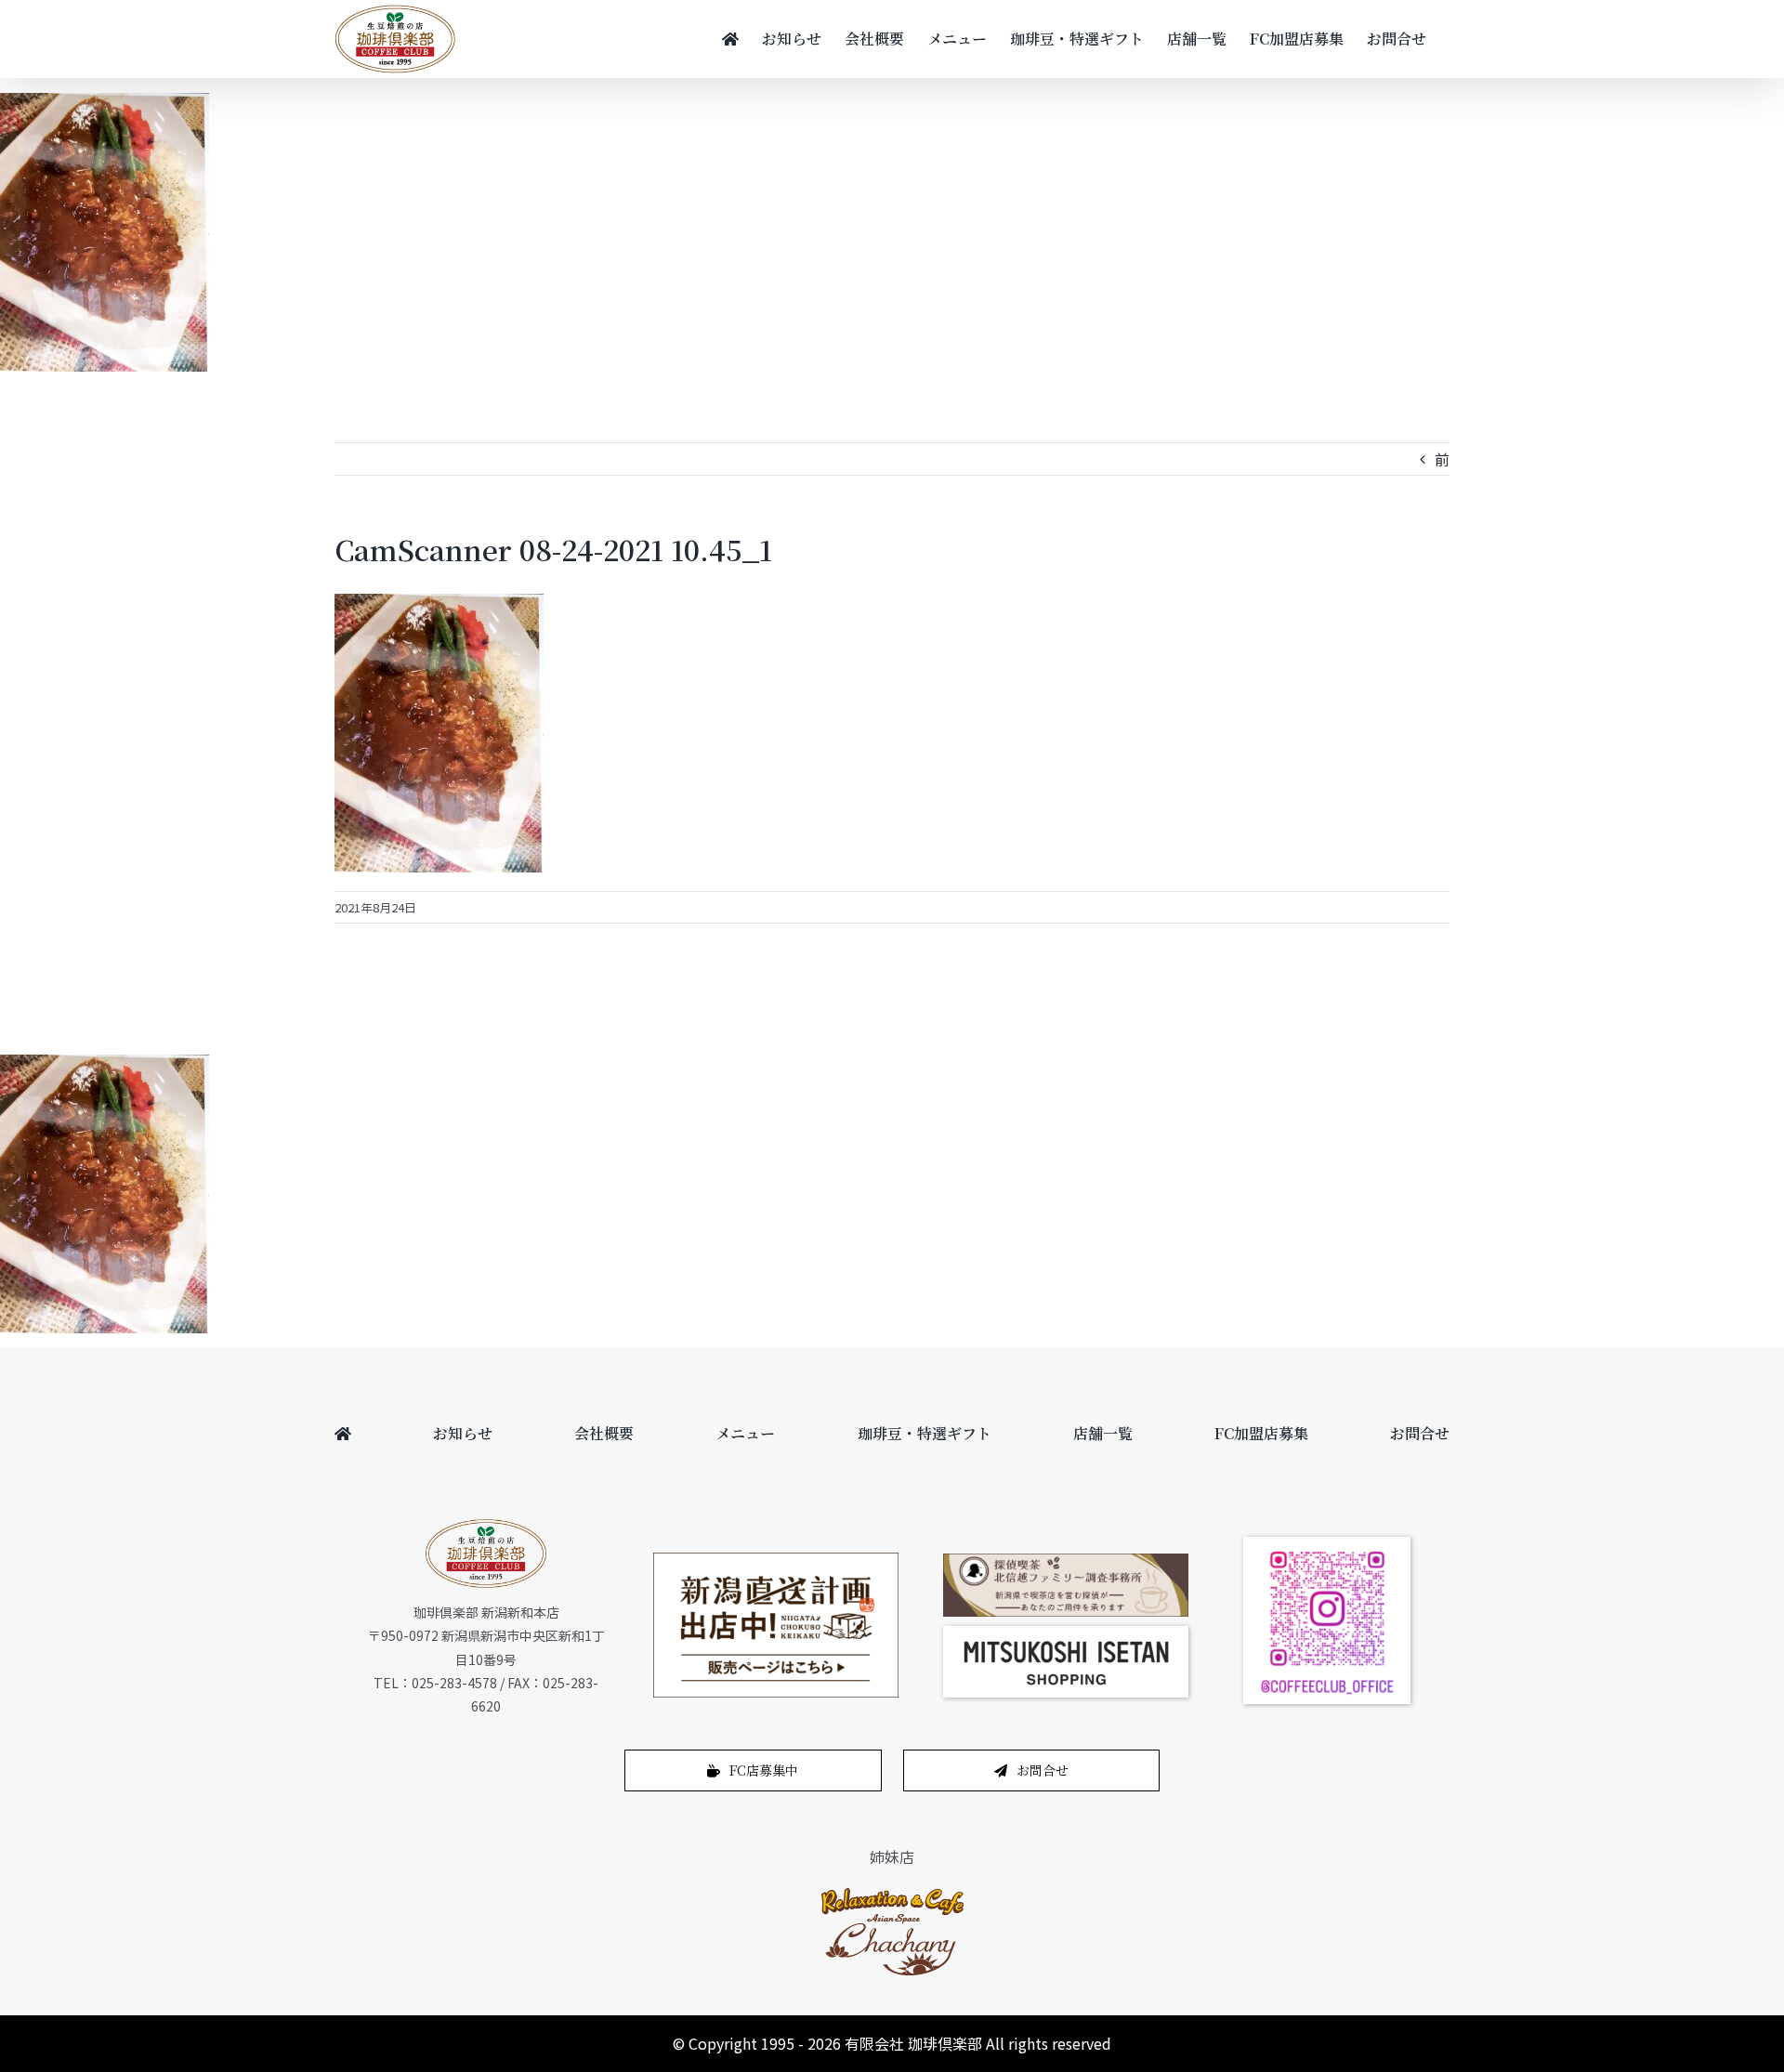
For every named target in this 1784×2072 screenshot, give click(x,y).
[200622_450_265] (776, 1560)
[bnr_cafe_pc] (1066, 1561)
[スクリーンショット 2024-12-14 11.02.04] (1066, 1633)
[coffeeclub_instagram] (1327, 1544)
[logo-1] (892, 1893)
